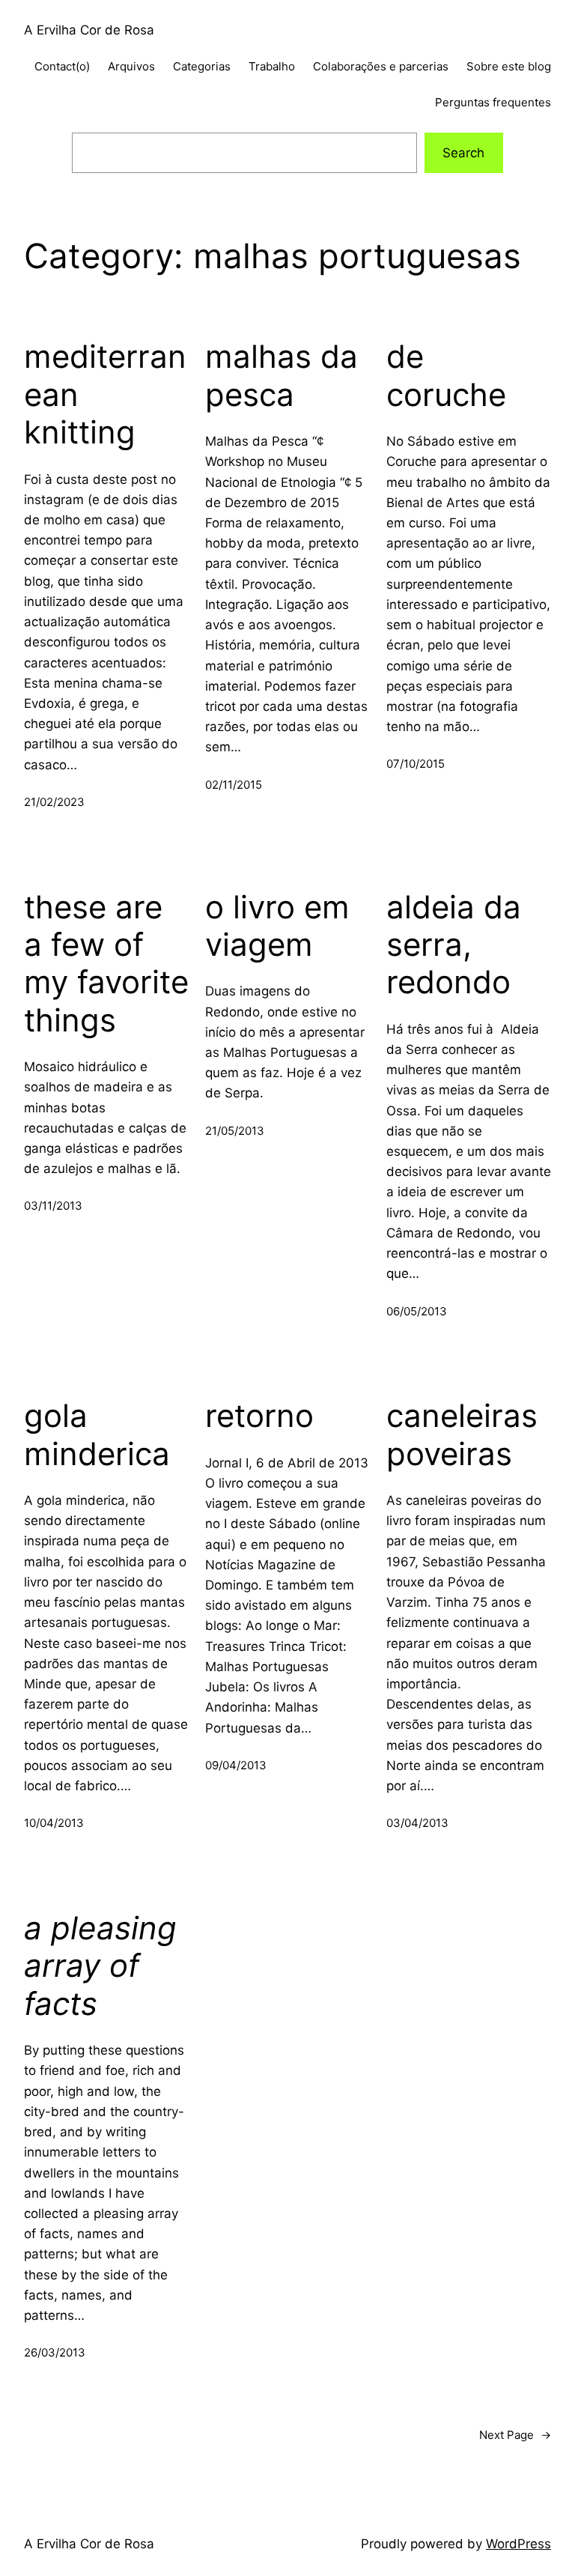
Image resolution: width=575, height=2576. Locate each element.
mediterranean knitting (105, 394)
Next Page (515, 2435)
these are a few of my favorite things (106, 964)
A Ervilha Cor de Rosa (89, 30)
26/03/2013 (55, 2352)
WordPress (518, 2544)
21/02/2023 (54, 802)
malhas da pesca (282, 375)
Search (463, 153)
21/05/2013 (235, 1131)
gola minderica (97, 1434)
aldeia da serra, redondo (454, 945)
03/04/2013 (417, 1823)
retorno (259, 1416)
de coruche (446, 375)
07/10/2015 (416, 764)
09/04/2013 (236, 1765)
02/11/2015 (234, 785)
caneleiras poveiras (462, 1434)
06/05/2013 (417, 1311)
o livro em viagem (277, 926)
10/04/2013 (54, 1823)
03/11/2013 (53, 1206)
